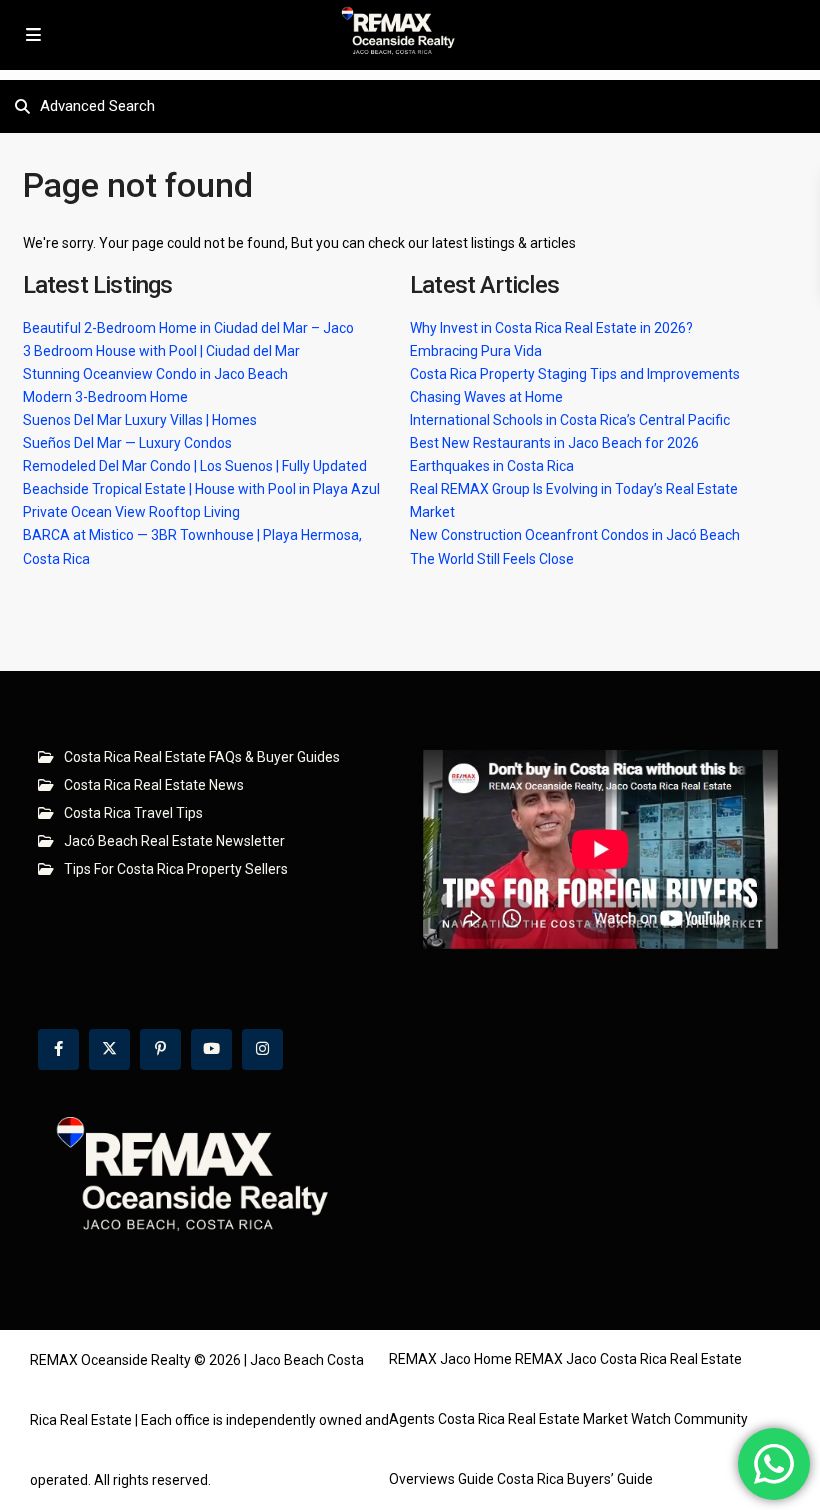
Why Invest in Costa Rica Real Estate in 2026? (551, 328)
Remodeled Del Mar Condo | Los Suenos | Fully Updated (195, 466)
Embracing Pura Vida (476, 351)
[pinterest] (160, 1049)
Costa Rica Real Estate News (154, 785)
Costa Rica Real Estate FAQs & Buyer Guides (202, 757)
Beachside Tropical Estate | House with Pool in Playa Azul (201, 489)
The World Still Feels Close (492, 559)
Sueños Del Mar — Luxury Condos (127, 443)
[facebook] (58, 1049)
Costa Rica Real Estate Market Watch (554, 1419)
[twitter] (109, 1049)
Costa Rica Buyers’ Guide (575, 1479)
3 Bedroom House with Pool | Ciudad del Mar (161, 351)
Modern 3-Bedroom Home (105, 397)
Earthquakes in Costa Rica (492, 466)
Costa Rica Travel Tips (133, 813)
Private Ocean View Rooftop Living (131, 512)
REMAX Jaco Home (450, 1359)
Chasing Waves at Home (486, 397)
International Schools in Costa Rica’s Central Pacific (570, 420)
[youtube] (211, 1049)
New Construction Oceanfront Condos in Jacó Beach (575, 535)
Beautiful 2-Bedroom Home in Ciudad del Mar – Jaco (188, 328)
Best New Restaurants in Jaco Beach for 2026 (554, 443)
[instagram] (262, 1049)
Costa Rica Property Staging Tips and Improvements (575, 374)
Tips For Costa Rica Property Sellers (176, 869)
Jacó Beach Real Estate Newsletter (174, 841)
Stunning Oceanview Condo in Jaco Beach (155, 374)
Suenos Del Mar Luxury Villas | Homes (140, 420)
